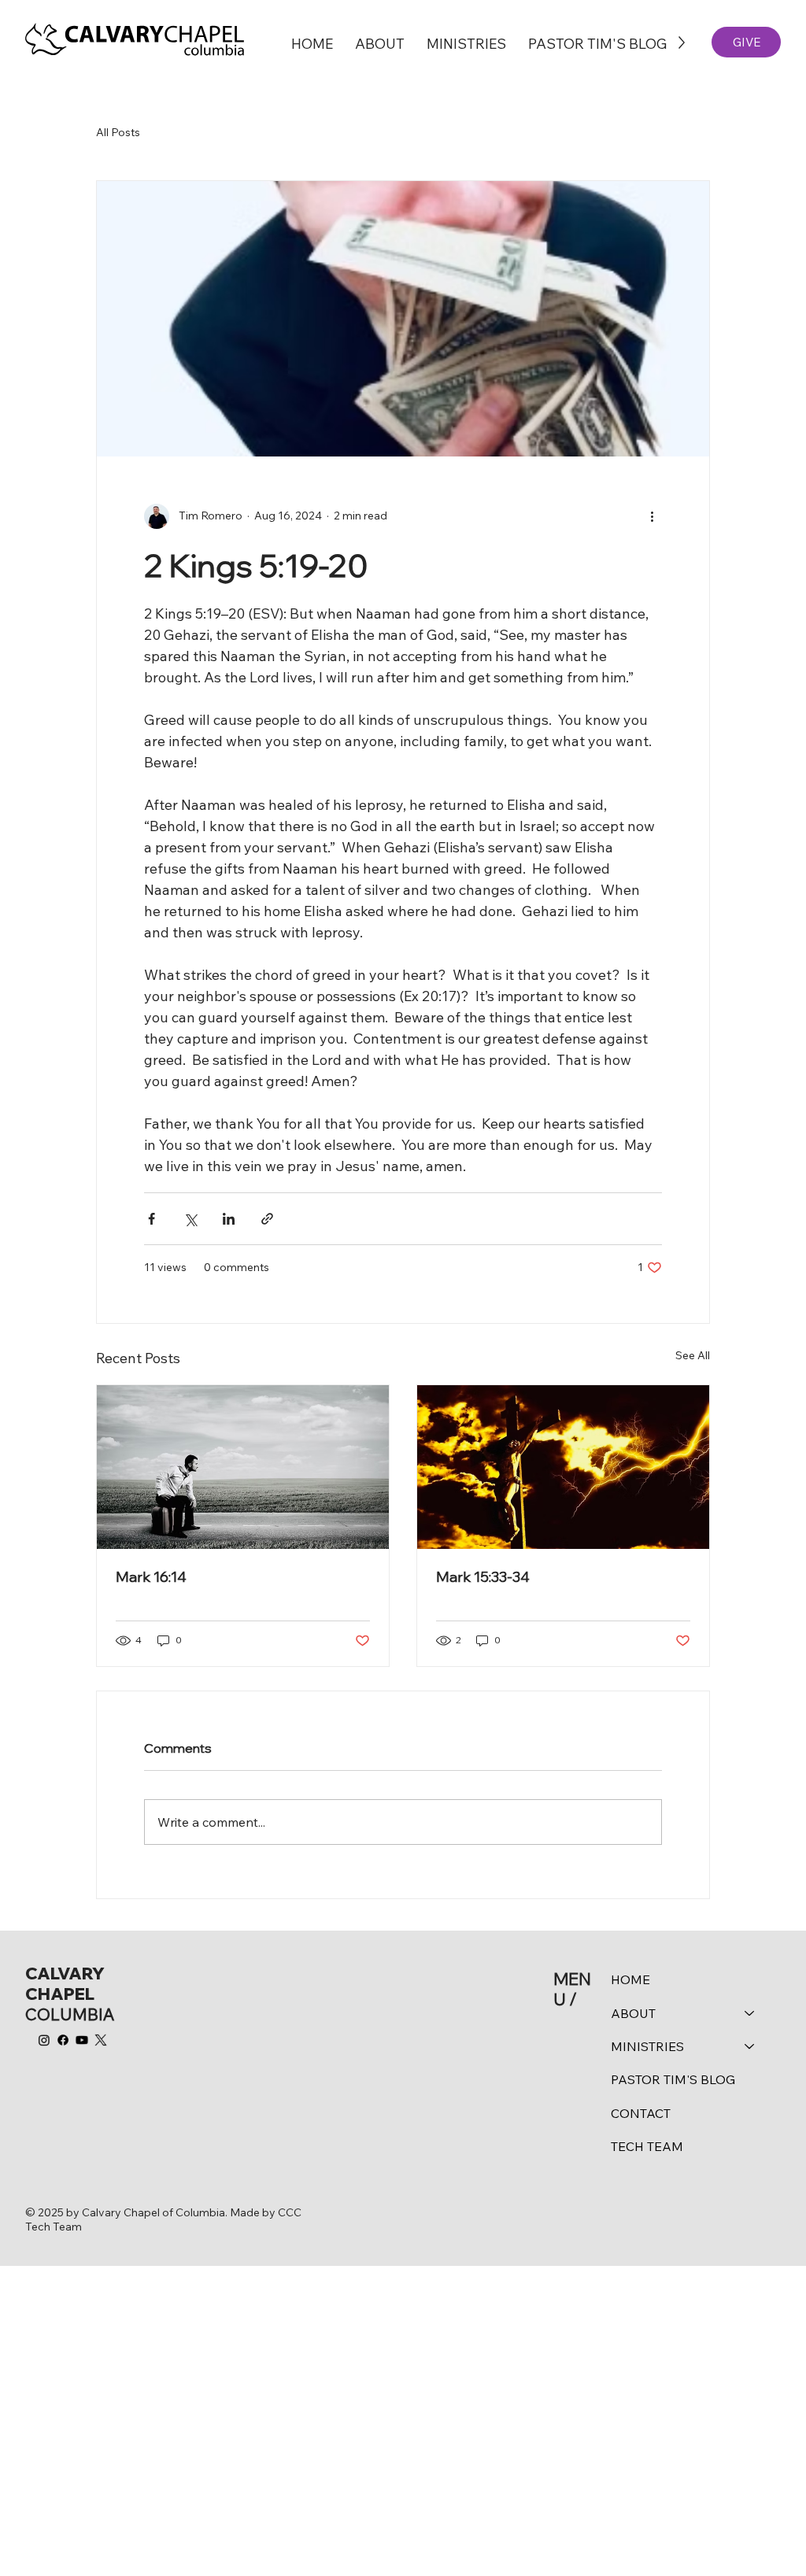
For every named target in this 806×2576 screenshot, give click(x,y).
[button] (380, 43)
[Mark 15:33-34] (563, 1467)
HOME (630, 1979)
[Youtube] (82, 2040)
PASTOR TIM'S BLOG (673, 2079)
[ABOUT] (750, 2013)
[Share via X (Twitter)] (190, 1219)
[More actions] (653, 516)
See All (693, 1355)
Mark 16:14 (151, 1577)
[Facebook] (63, 2040)
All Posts (118, 132)
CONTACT (641, 2113)
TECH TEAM (647, 2146)
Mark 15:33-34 (483, 1577)
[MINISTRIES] (750, 2046)
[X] (101, 2040)
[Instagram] (44, 2040)
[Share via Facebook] (152, 1219)
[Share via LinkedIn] (229, 1219)
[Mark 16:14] (243, 1467)
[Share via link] (267, 1219)
